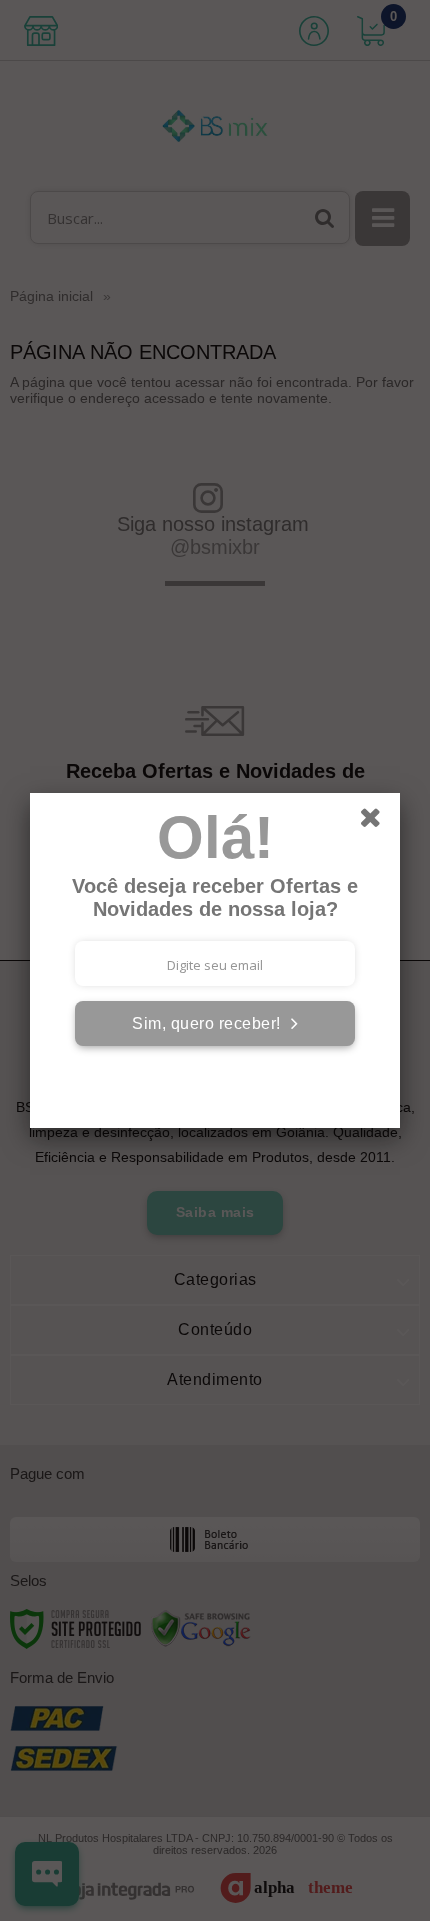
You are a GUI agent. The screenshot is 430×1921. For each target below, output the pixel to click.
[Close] (377, 821)
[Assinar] (215, 1023)
